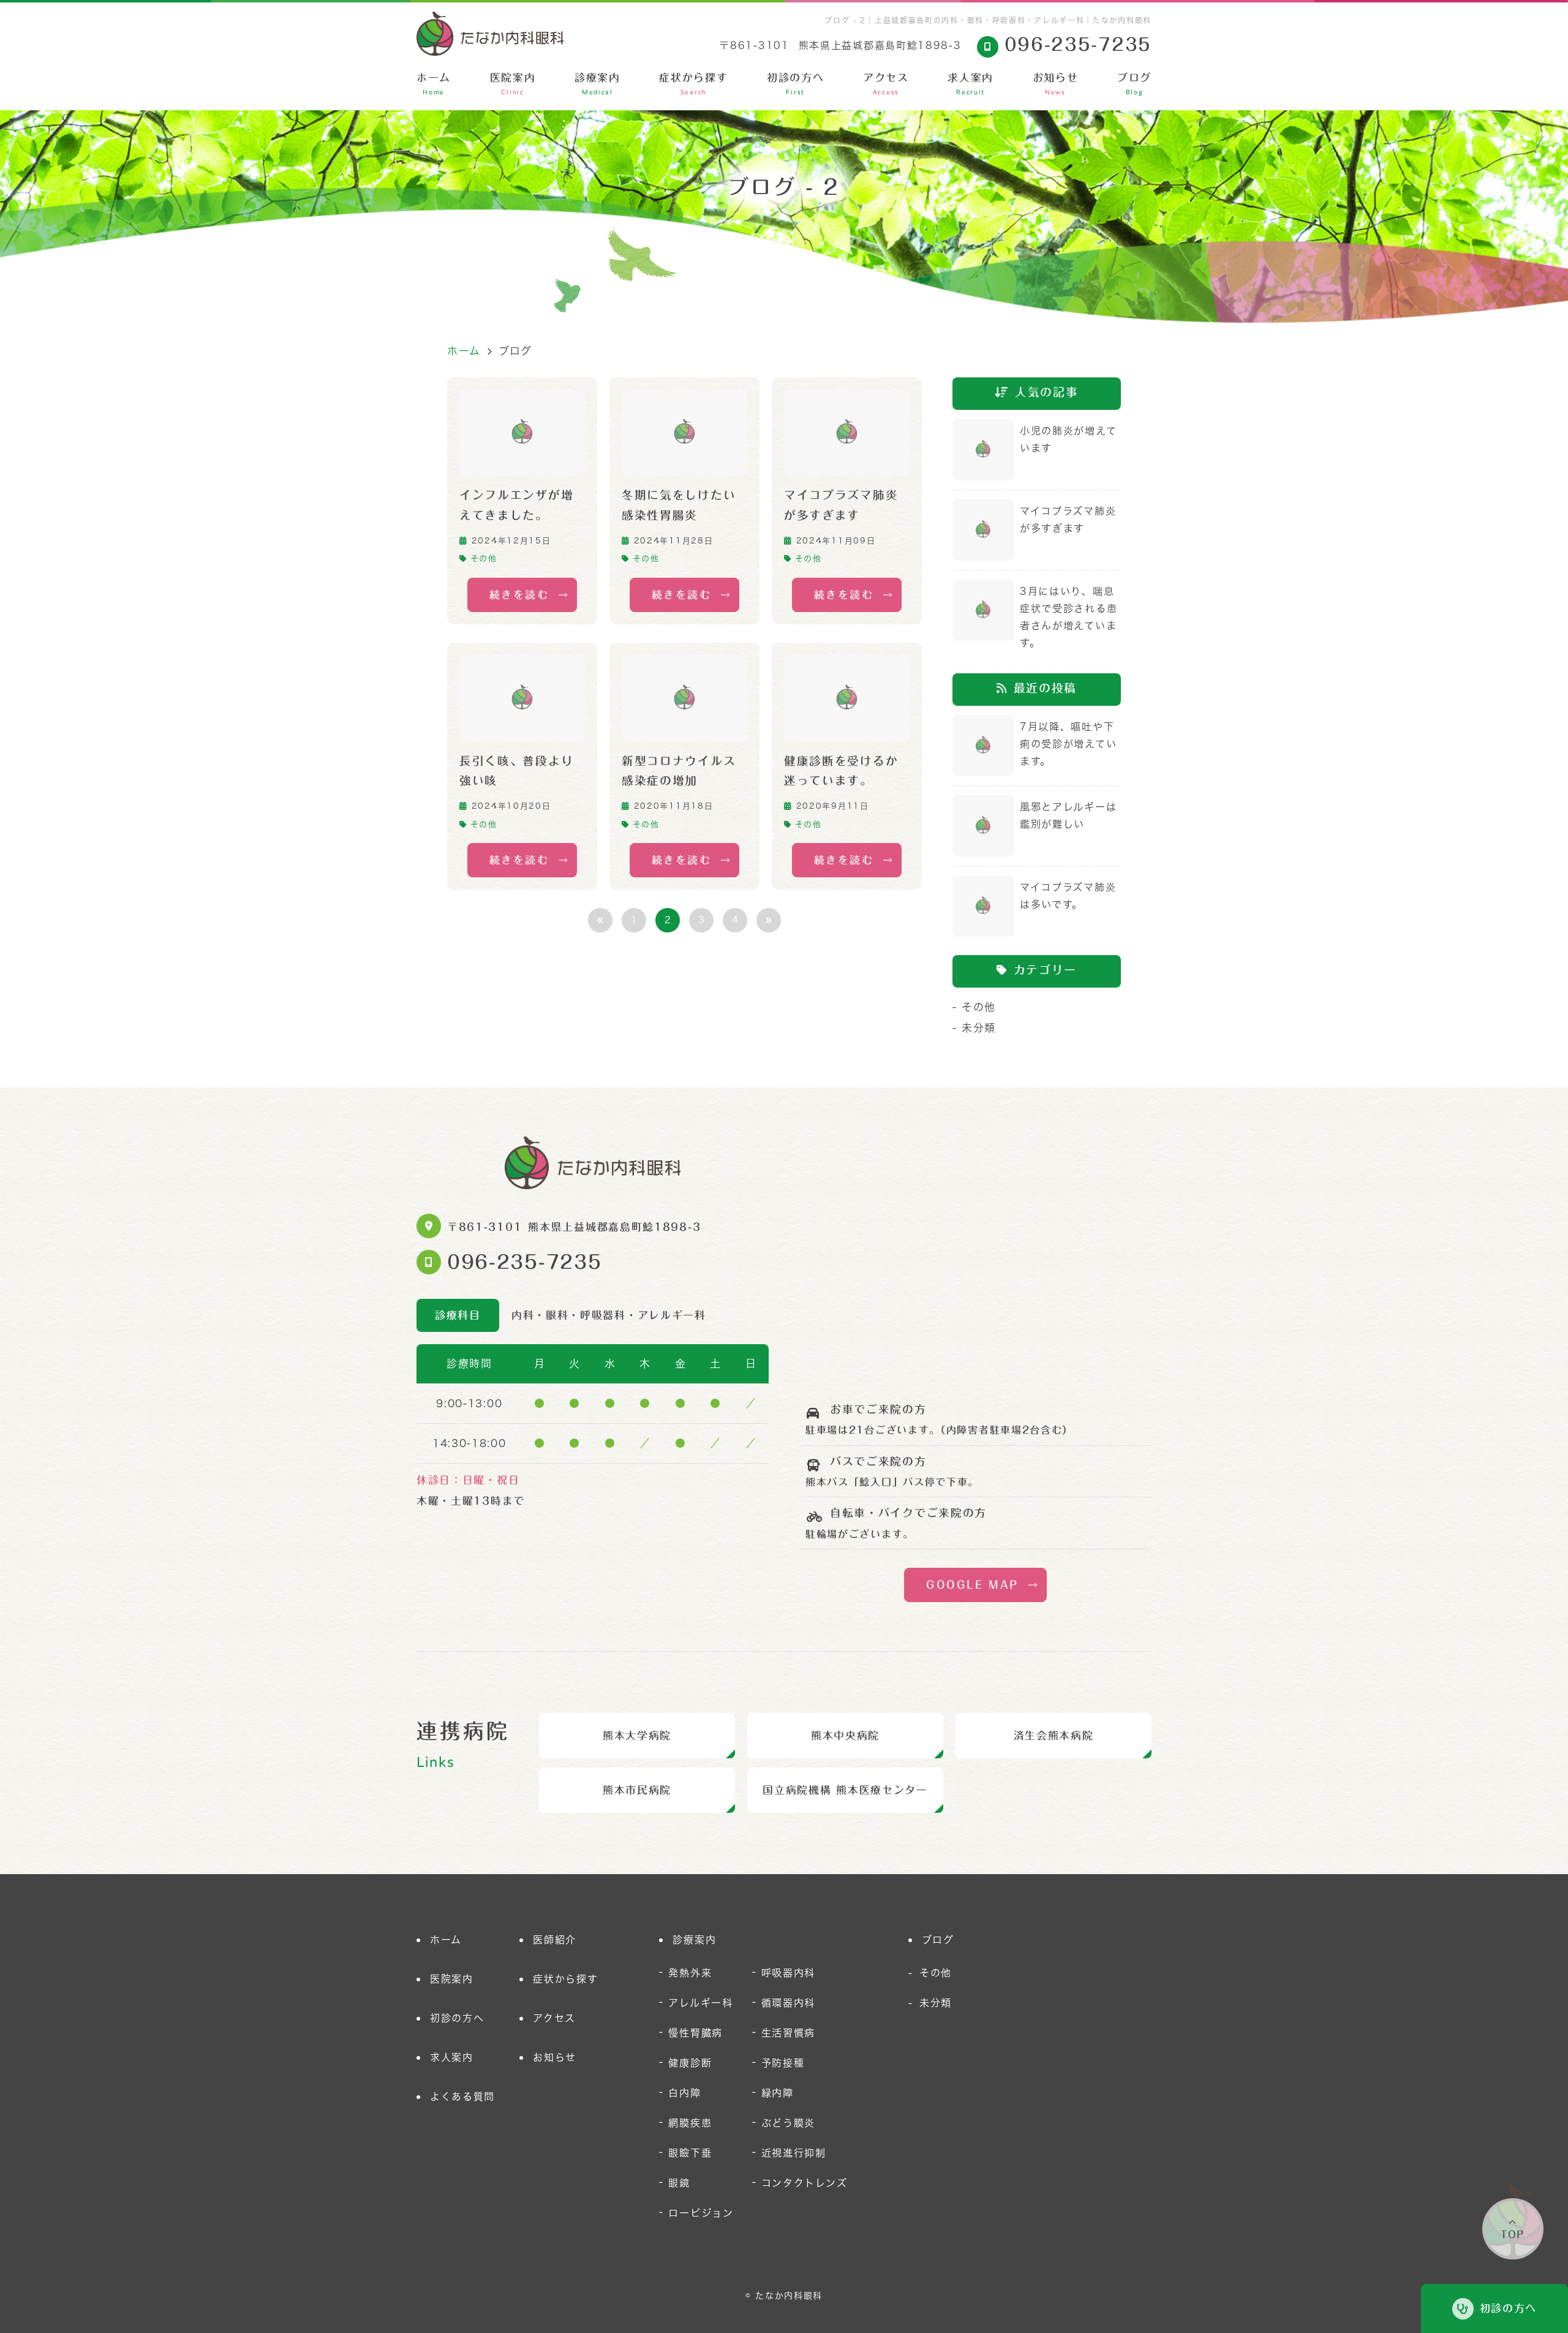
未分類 (979, 1028)
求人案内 (971, 84)
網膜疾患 (690, 2123)
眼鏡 (679, 2183)
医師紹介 (555, 1940)
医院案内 (513, 84)
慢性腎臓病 (695, 2033)
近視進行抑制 (794, 2153)
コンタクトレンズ (805, 2183)
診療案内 (597, 84)
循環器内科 (789, 2003)
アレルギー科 (700, 2003)
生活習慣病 (789, 2033)
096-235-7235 (524, 1262)
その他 (484, 558)
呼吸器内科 (789, 1973)
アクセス (886, 84)
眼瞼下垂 (690, 2153)
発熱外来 (690, 1973)
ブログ (1134, 84)
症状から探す (693, 84)
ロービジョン (701, 2213)
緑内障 (778, 2093)
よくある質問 (462, 2097)
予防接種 (783, 2063)
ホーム (434, 84)
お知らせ (1056, 84)
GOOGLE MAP (972, 1585)
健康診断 (690, 2063)
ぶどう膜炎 (789, 2123)
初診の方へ (796, 84)
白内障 (684, 2093)
